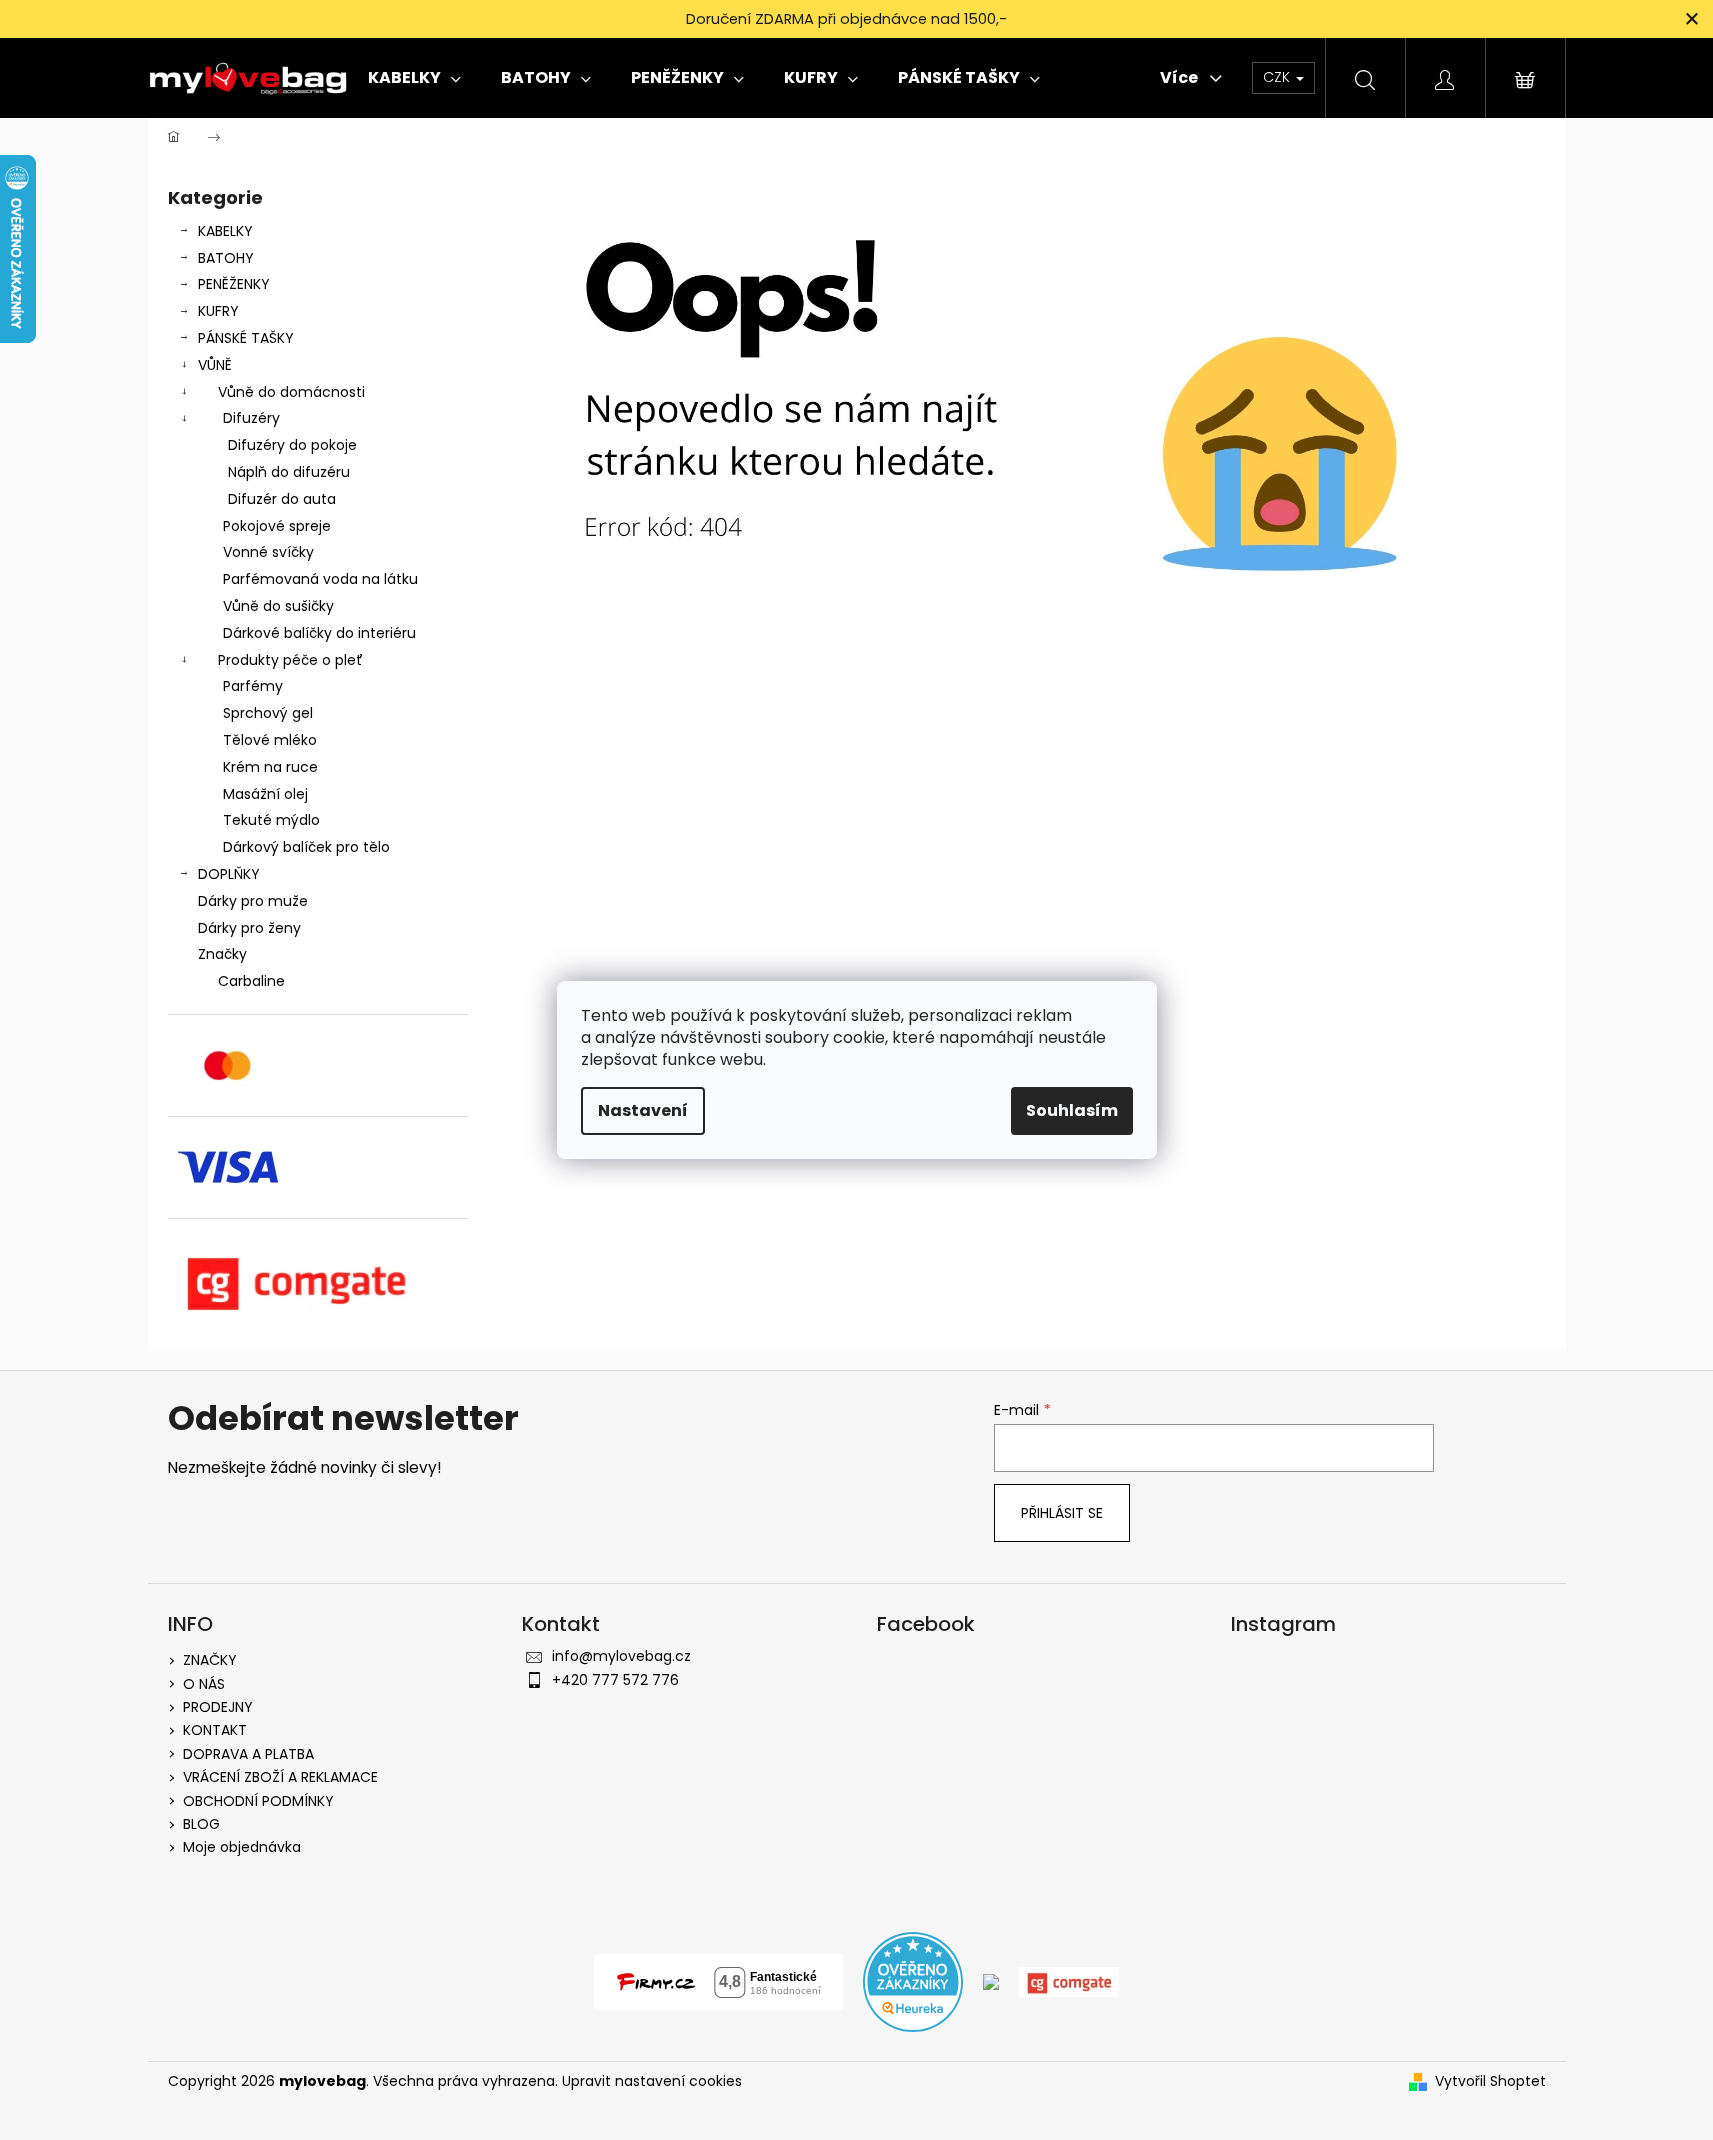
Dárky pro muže (253, 901)
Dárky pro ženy (249, 928)
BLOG (201, 1824)
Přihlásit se (1062, 1513)
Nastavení (643, 1110)
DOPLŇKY (229, 874)
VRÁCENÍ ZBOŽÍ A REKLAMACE (280, 1777)
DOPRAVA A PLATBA (248, 1754)
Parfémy (253, 686)
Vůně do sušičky (278, 606)
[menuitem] (414, 78)
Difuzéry (251, 418)
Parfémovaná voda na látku (320, 579)
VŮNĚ (215, 365)
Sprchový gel (268, 713)
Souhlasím (1072, 1110)
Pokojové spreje (277, 526)
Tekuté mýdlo (271, 820)
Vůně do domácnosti (291, 392)
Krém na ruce (270, 767)
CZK (1278, 77)
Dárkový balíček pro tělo (306, 847)
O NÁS (204, 1684)
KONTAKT (215, 1730)
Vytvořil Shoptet (1490, 2081)
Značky (222, 954)
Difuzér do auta (282, 499)
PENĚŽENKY (234, 284)
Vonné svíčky (268, 552)
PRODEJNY (218, 1707)
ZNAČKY (210, 1660)
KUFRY (218, 311)
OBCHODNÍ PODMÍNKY (258, 1801)
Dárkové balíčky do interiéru (319, 633)
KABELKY (225, 231)
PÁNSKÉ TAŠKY (246, 338)
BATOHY (226, 258)
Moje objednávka (242, 1847)
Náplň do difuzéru (289, 472)
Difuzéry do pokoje (292, 445)
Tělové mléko (270, 740)
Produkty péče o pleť (290, 660)
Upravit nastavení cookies (652, 2081)
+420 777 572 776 (615, 1680)
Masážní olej (265, 794)
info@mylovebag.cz (621, 1656)
